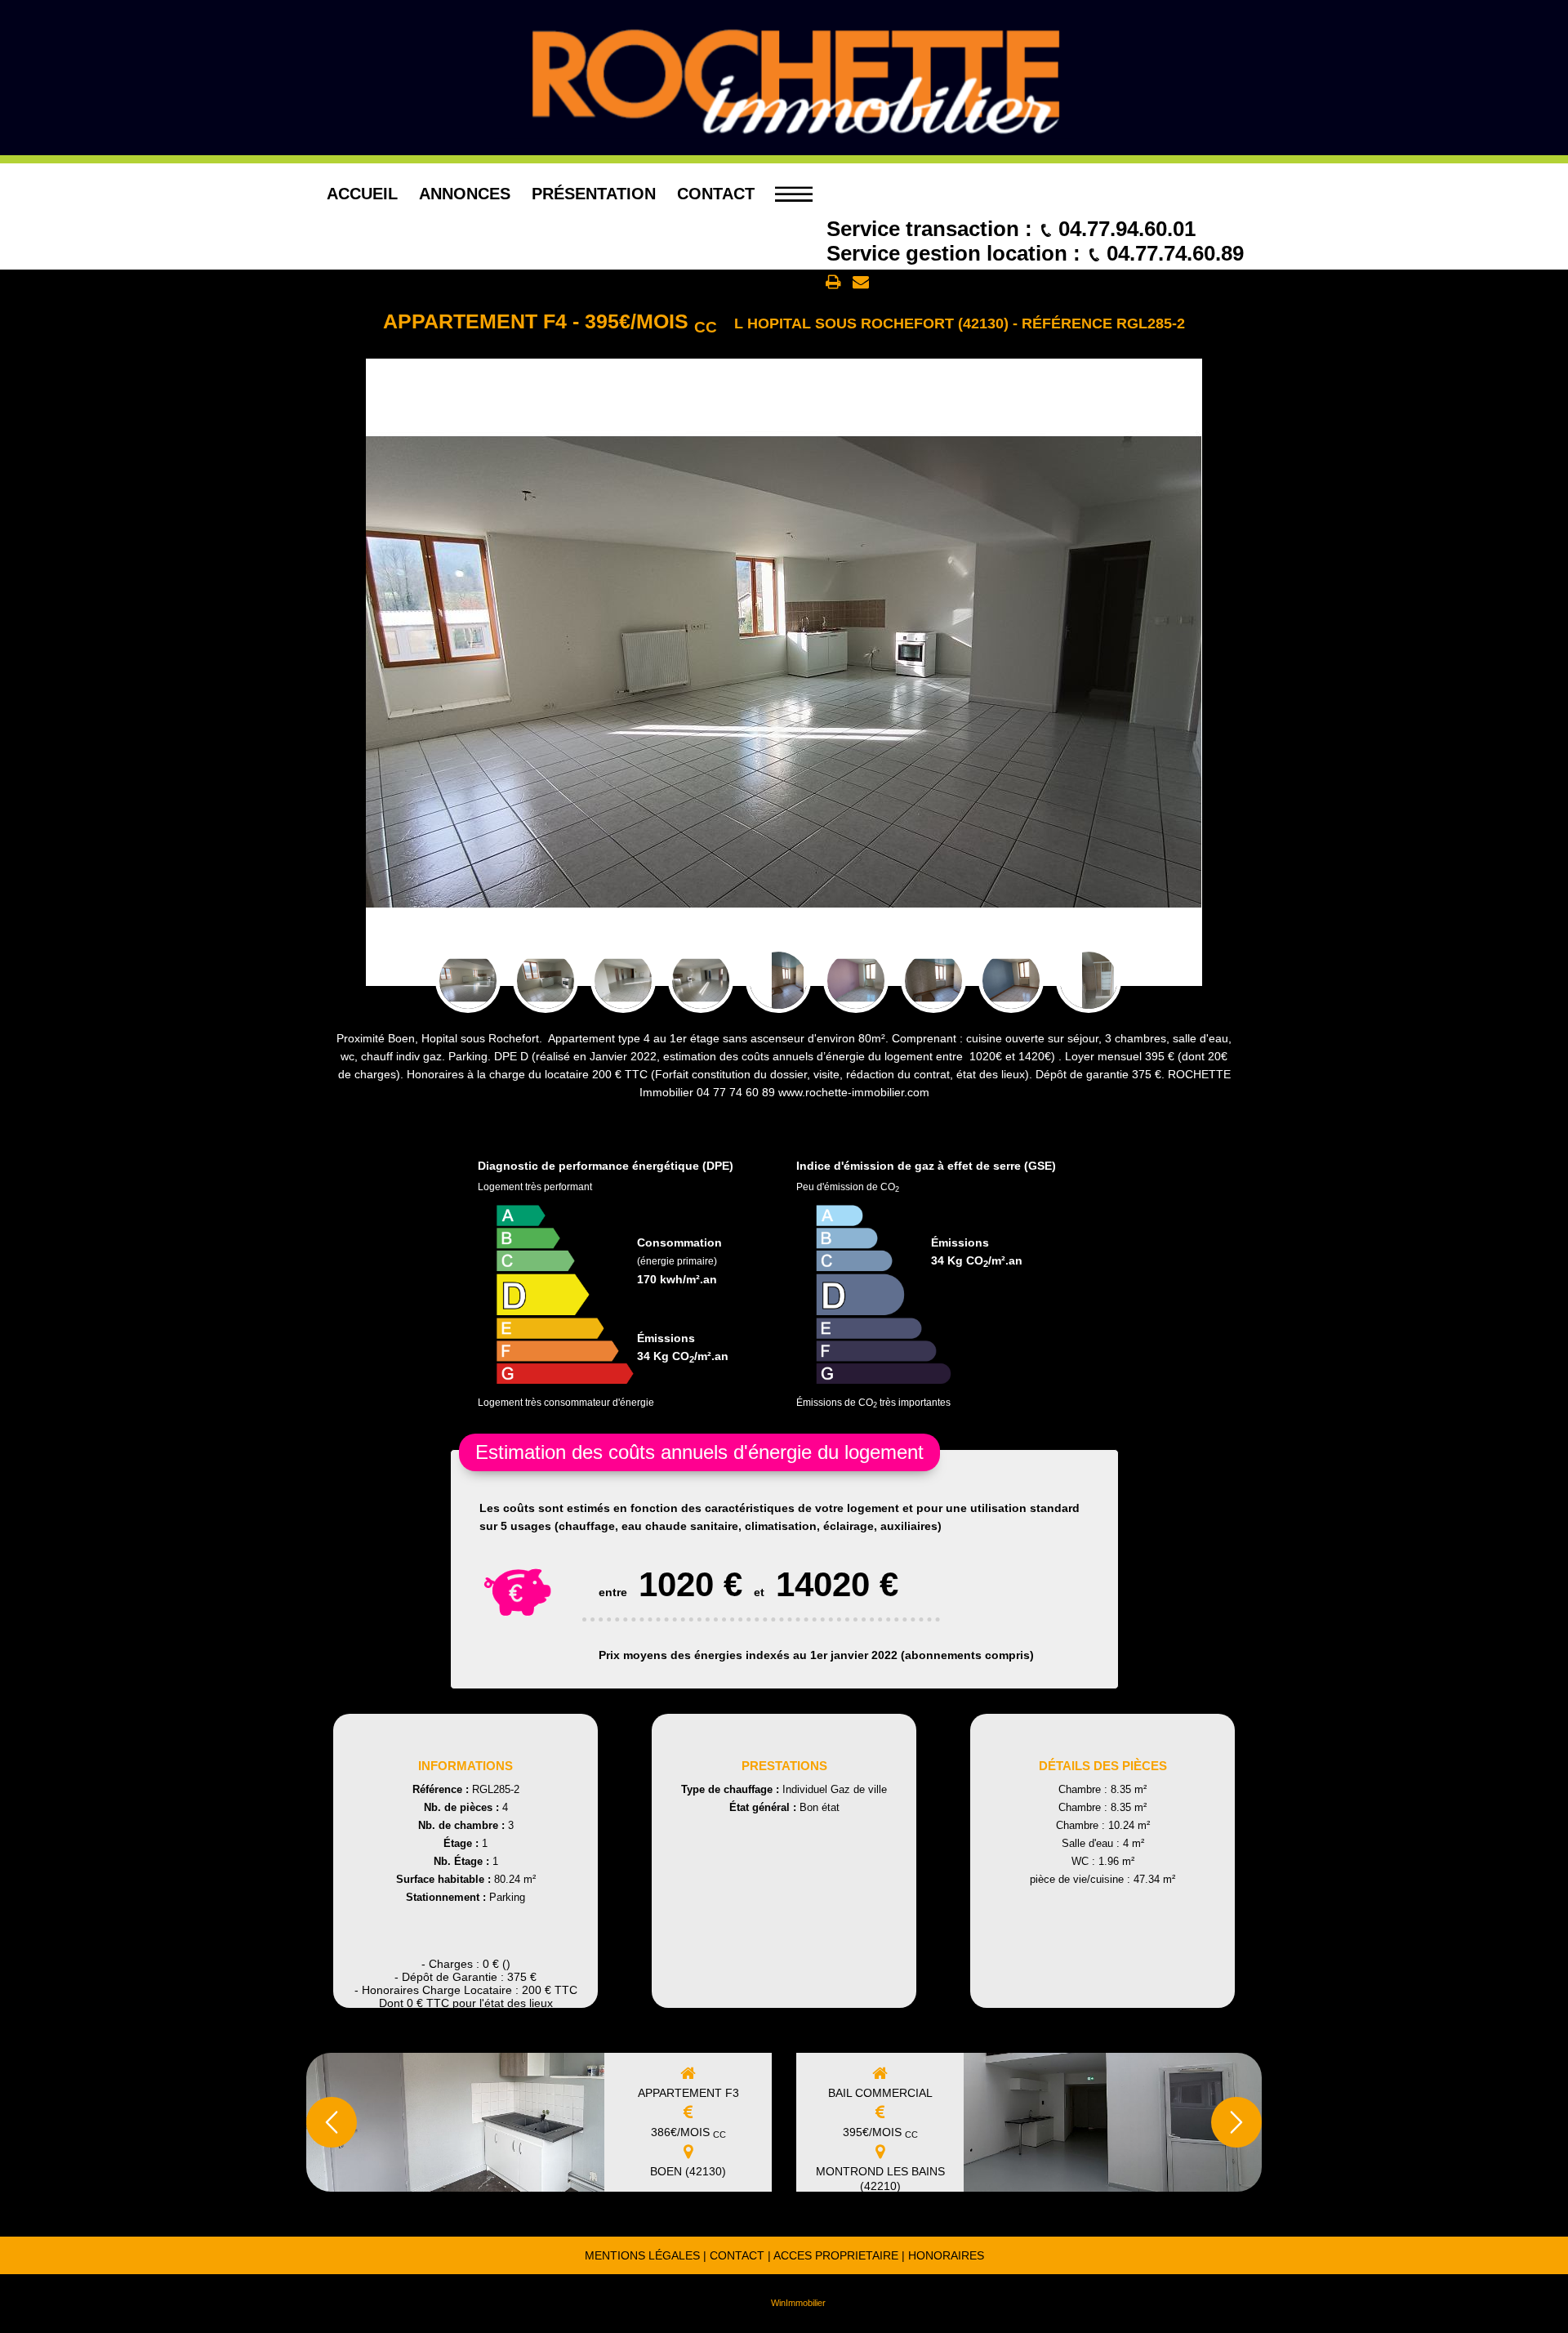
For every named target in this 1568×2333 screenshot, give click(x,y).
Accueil (362, 194)
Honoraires (946, 2255)
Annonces (465, 194)
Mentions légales (642, 2255)
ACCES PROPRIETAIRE (836, 2255)
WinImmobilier (798, 2303)
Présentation (594, 194)
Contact (716, 194)
